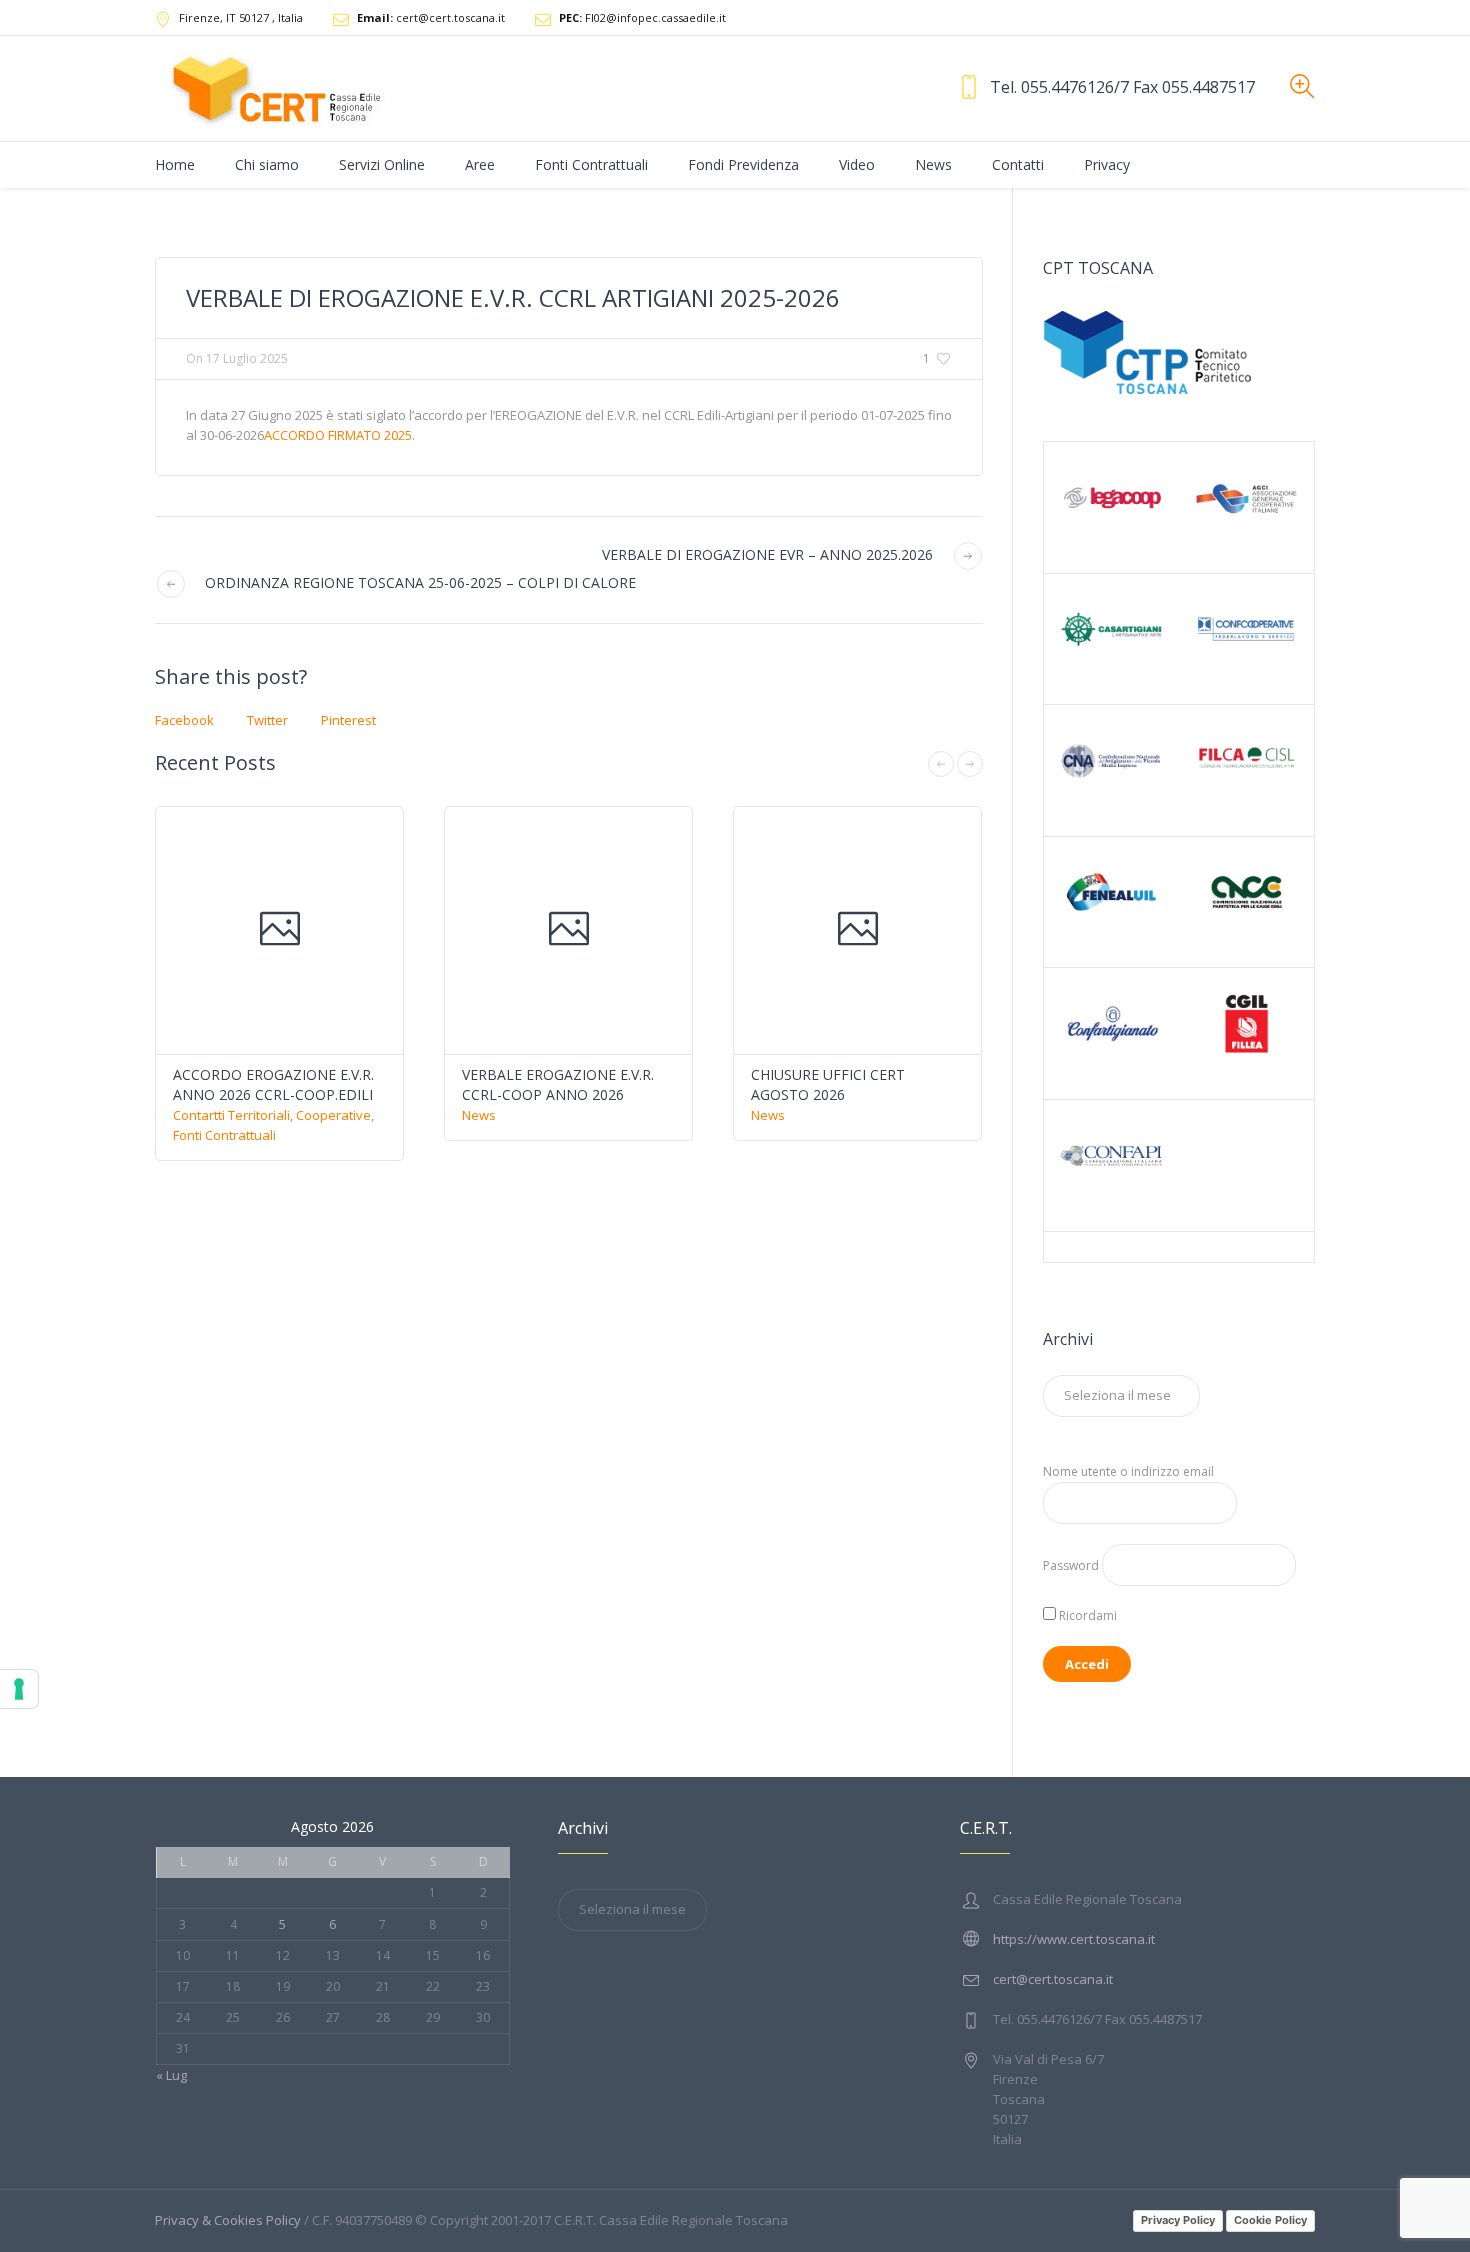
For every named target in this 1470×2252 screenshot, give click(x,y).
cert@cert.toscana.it (431, 17)
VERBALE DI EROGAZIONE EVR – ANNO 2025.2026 (767, 554)
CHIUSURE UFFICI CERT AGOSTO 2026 (828, 1084)
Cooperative (333, 1115)
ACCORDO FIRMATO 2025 (338, 435)
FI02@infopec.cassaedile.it (642, 17)
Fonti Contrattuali (224, 1135)
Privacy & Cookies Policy (228, 2220)
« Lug (171, 2075)
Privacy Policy (1178, 2220)
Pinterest (348, 720)
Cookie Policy (1270, 2220)
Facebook (184, 720)
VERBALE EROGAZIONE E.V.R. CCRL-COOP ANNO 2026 (558, 1084)
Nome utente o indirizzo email (1128, 1471)
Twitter (267, 720)
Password (1071, 1565)
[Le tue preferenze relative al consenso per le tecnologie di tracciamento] (19, 1689)
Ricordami (1086, 1615)
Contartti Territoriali (231, 1115)
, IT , (241, 17)
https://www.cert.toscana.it (1074, 1939)
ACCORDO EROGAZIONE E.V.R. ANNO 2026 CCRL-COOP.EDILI (273, 1084)
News (479, 1115)
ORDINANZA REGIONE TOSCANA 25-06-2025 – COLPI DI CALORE (420, 582)
